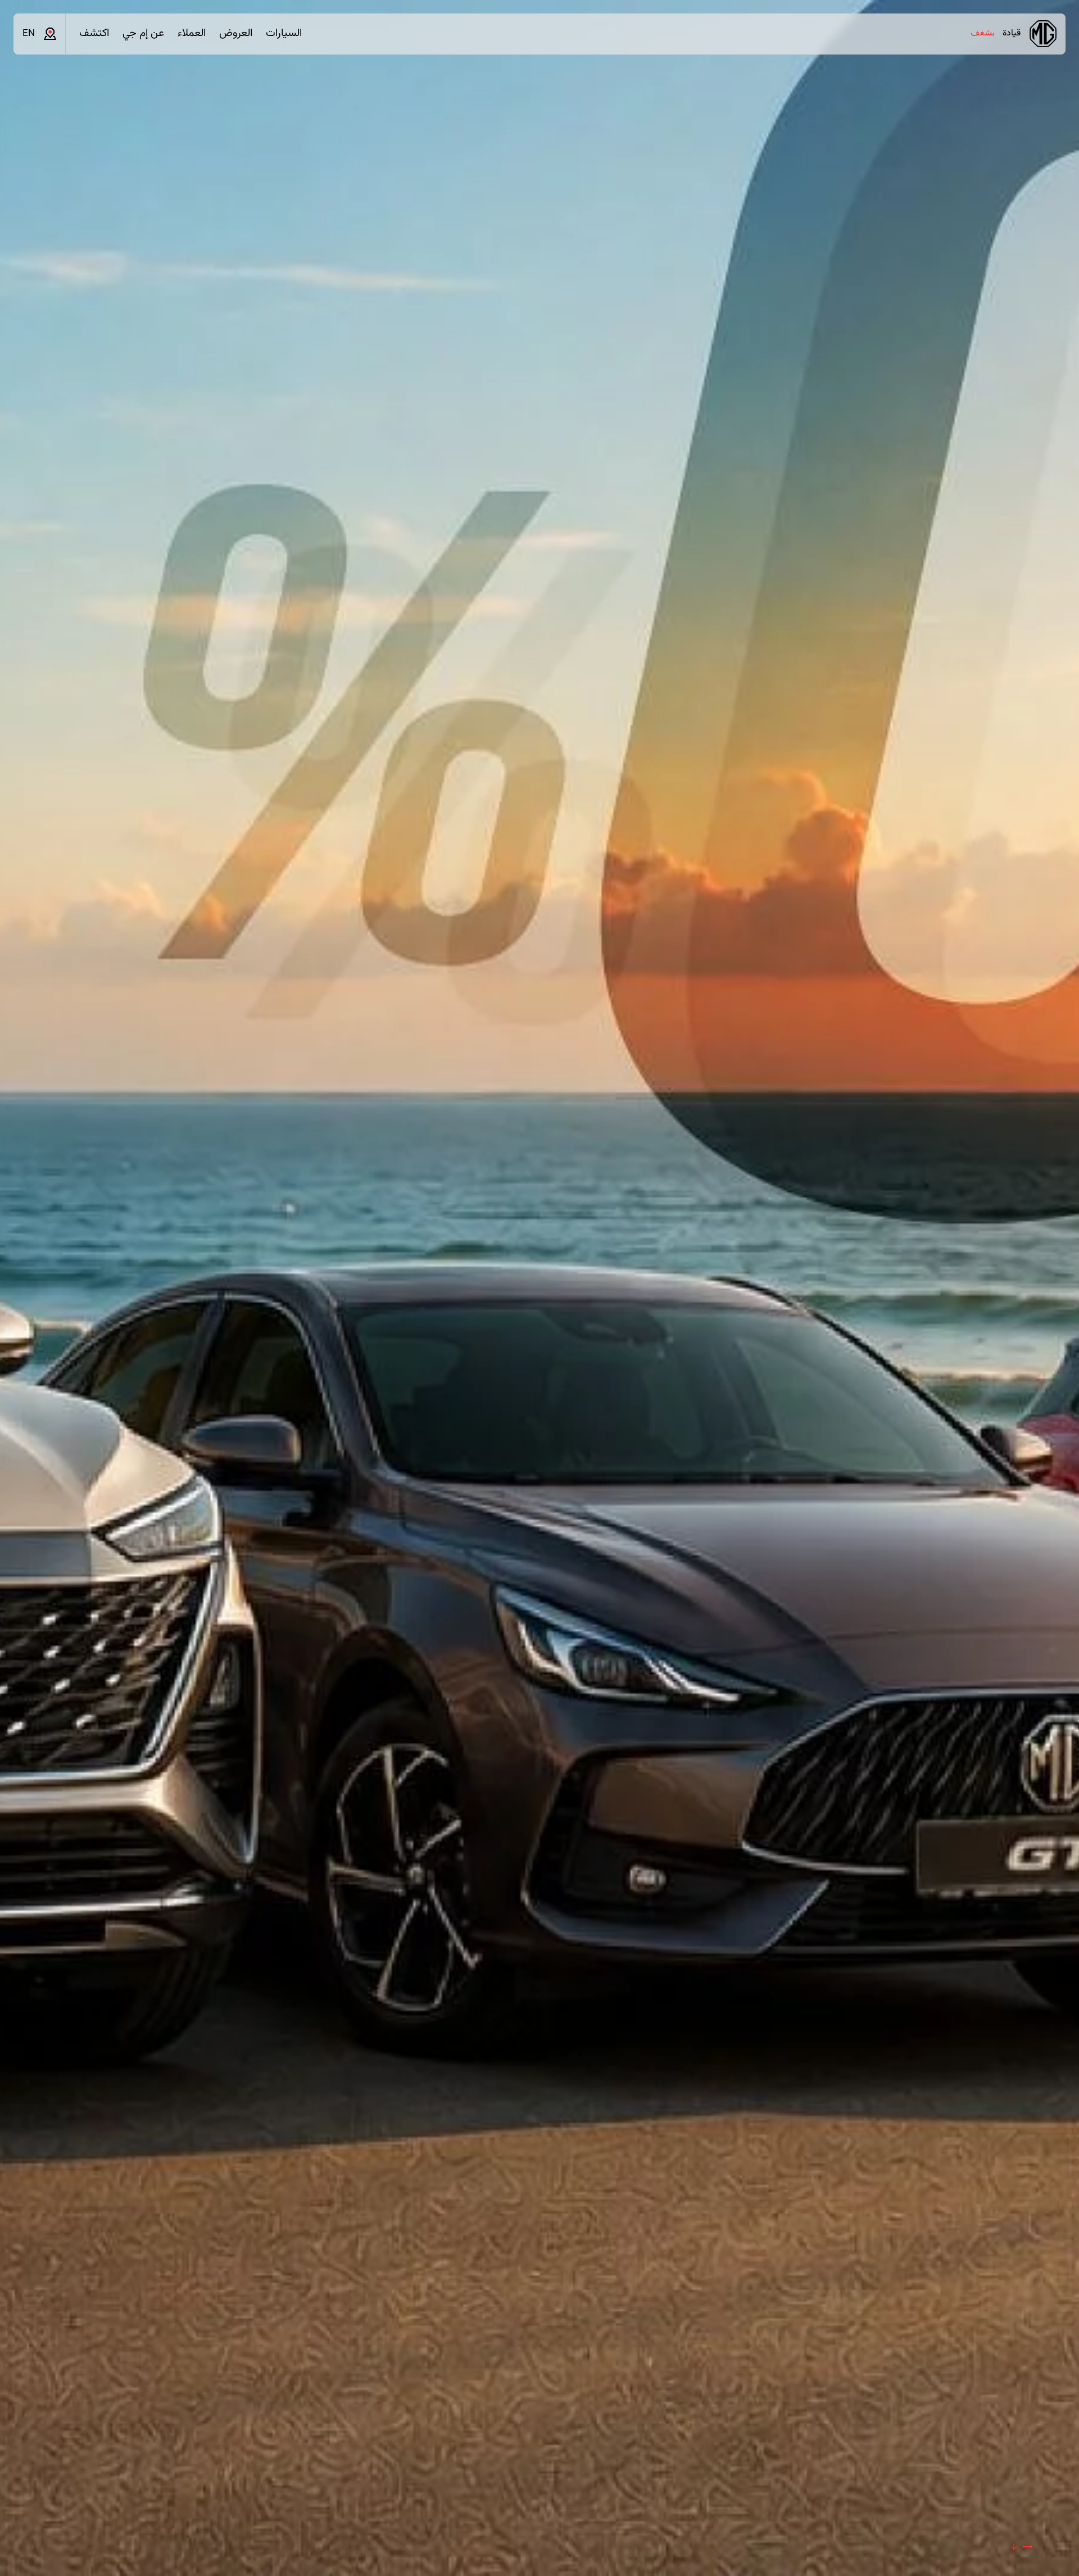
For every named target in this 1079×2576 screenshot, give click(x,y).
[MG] (1043, 34)
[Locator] (50, 34)
